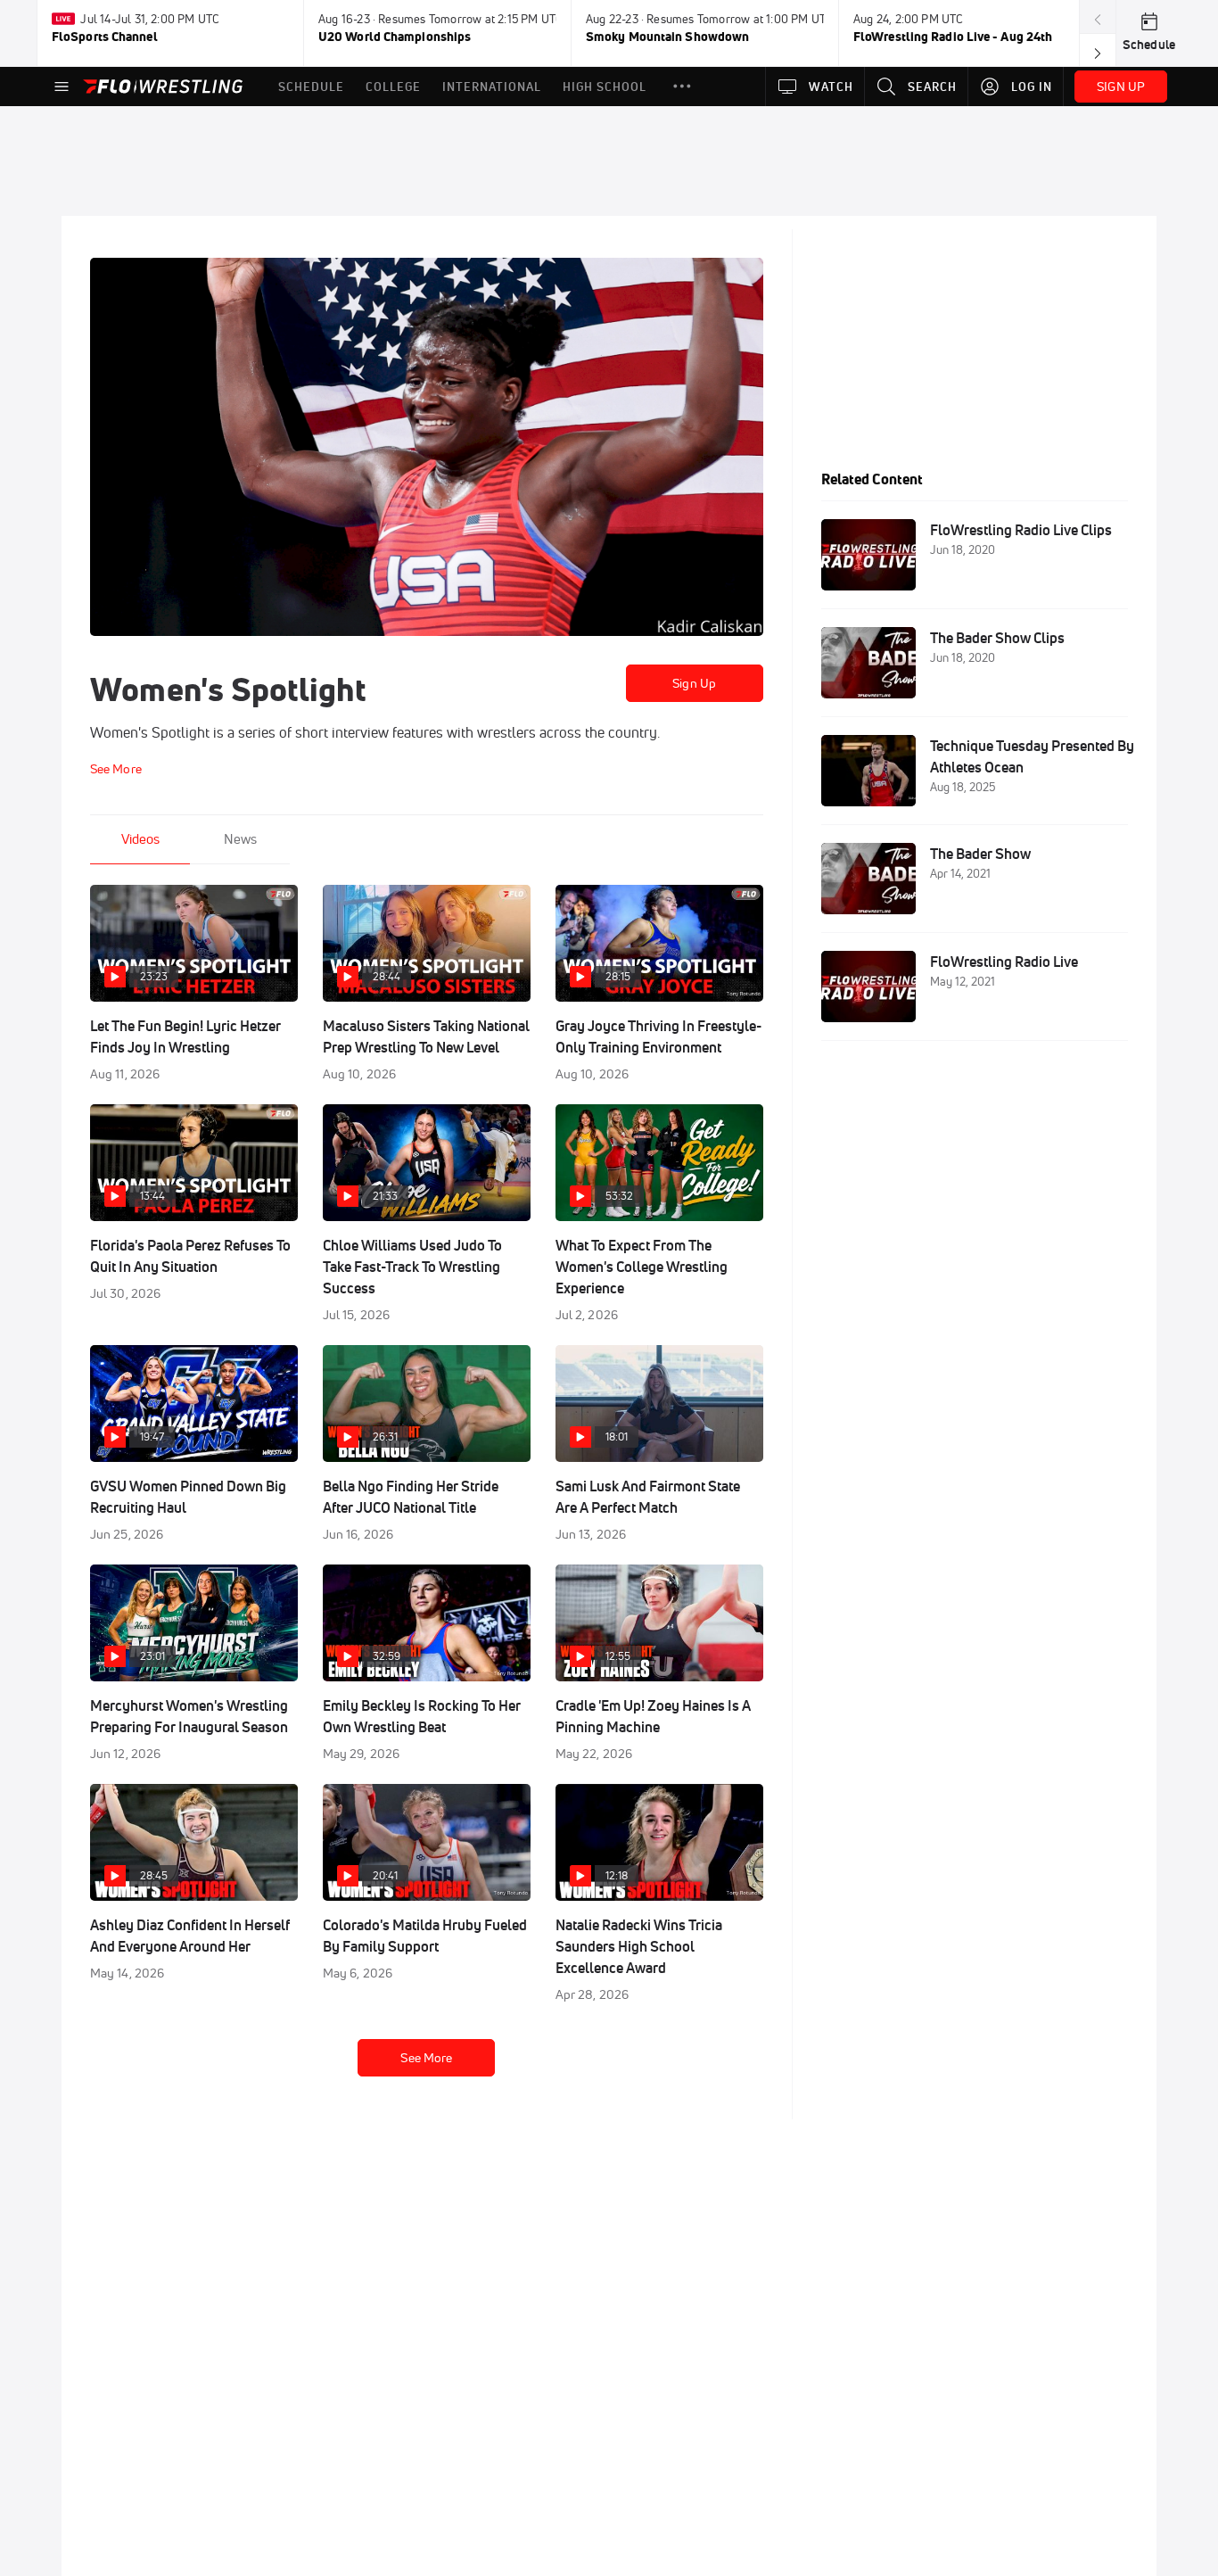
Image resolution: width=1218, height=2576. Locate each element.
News (240, 839)
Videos (140, 839)
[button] (682, 87)
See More (426, 2058)
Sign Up (694, 683)
